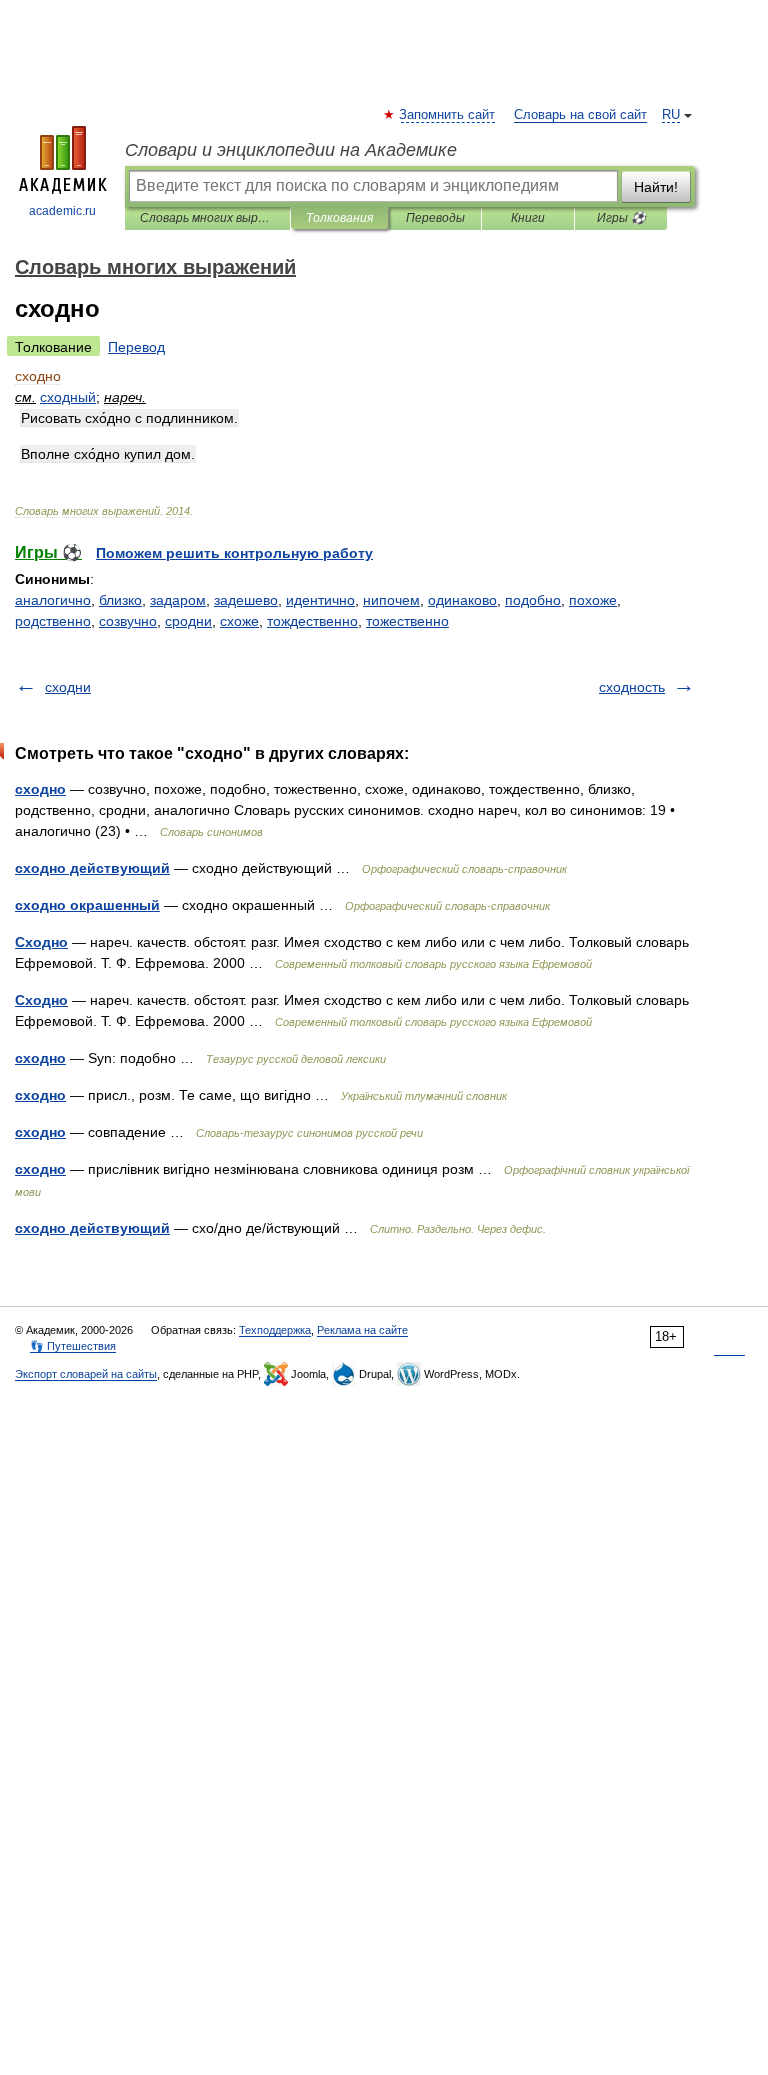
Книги (528, 218)
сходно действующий (92, 868)
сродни (188, 621)
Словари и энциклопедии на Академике (291, 150)
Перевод (136, 347)
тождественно (312, 621)
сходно (40, 789)
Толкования (339, 218)
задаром (178, 600)
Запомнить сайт (448, 115)
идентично (320, 600)
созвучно (128, 621)
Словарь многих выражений (207, 218)
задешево (246, 600)
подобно (533, 600)
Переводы (435, 218)
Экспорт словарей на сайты (86, 1374)
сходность (632, 687)
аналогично (53, 600)
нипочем (391, 600)
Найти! (656, 187)
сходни (68, 687)
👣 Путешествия (73, 1346)
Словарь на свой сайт (580, 115)
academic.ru (62, 211)
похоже (593, 600)
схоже (239, 621)
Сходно (41, 942)
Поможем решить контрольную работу (234, 553)
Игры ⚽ (621, 218)
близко (120, 600)
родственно (53, 621)
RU (671, 115)
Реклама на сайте (362, 1330)
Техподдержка (275, 1330)
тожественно (407, 621)
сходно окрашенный (87, 905)
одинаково (462, 600)
